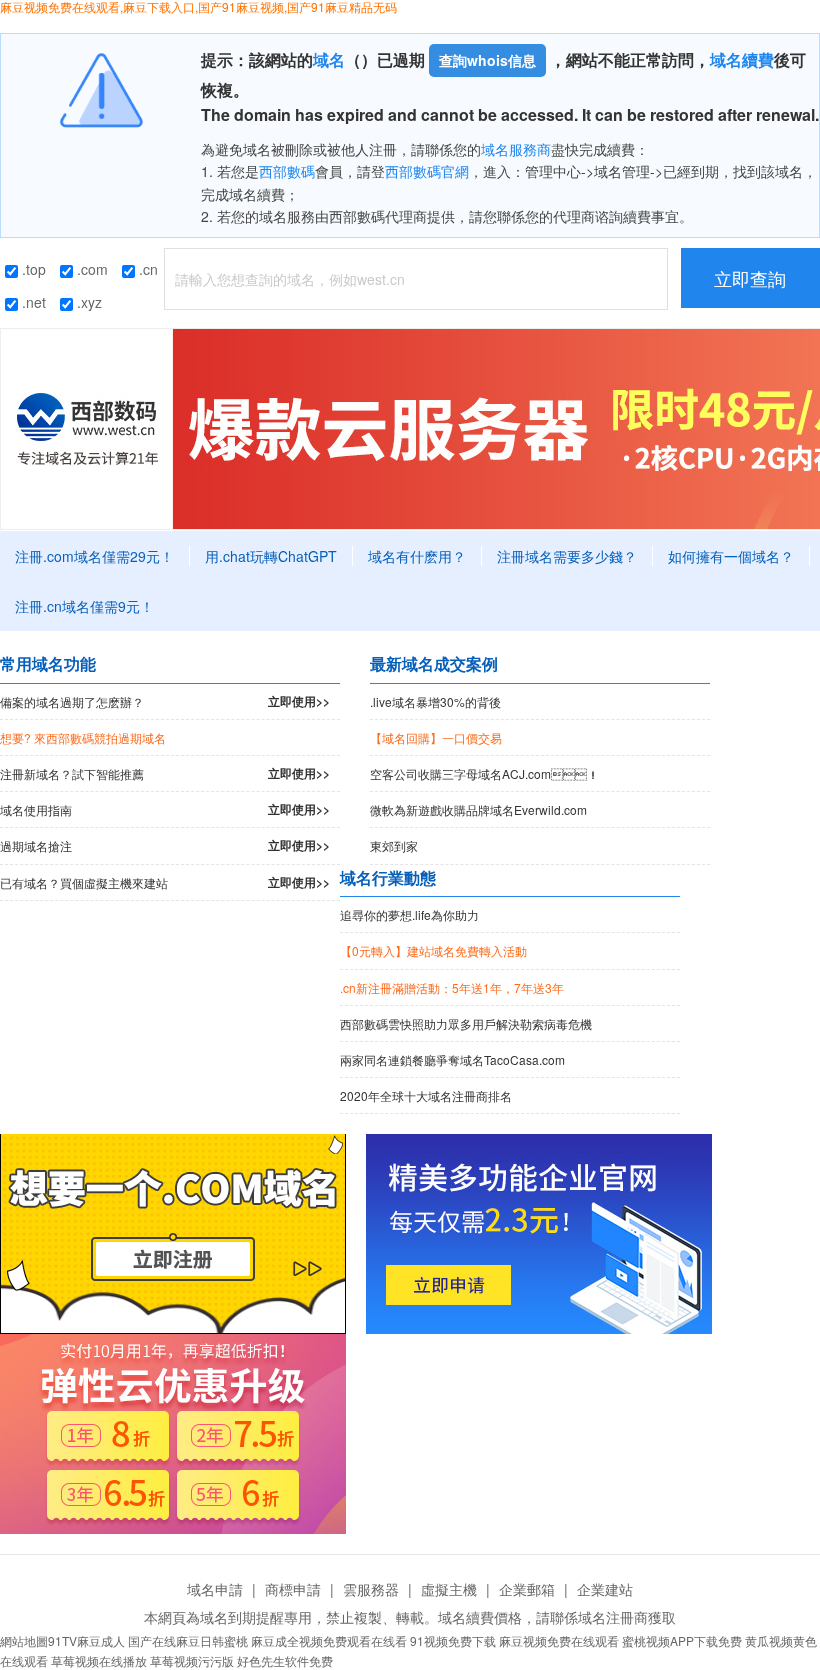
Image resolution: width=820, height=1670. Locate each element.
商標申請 (293, 1589)
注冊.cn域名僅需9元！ (84, 606)
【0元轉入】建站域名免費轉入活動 (433, 950)
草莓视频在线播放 (99, 1660)
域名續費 (742, 59)
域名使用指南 (165, 809)
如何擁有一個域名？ (731, 556)
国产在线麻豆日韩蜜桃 (188, 1640)
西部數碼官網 (427, 171)
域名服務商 (516, 149)
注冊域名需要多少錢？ (567, 556)
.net (32, 302)
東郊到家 (394, 845)
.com (90, 269)
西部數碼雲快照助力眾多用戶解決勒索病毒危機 (466, 1023)
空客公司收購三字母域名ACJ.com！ (484, 773)
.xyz (87, 302)
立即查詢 (750, 278)
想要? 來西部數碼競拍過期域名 (83, 737)
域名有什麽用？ (417, 556)
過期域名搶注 (165, 845)
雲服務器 (371, 1589)
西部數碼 (287, 171)
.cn (146, 269)
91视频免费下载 (453, 1640)
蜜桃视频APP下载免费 (682, 1640)
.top (32, 269)
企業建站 (605, 1589)
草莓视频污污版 (192, 1660)
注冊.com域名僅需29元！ (94, 556)
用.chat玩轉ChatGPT (271, 556)
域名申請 (215, 1589)
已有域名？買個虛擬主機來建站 (165, 882)
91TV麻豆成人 (86, 1640)
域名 (329, 59)
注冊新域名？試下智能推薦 (165, 773)
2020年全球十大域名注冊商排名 (426, 1095)
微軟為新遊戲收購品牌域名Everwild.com (478, 809)
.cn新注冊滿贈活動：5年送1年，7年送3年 (452, 987)
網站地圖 (24, 1640)
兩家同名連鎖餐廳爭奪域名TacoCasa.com (452, 1059)
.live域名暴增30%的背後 (435, 701)
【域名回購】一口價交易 (436, 737)
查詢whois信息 (487, 60)
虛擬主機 (449, 1589)
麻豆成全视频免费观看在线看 (329, 1640)
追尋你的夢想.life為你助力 (409, 914)
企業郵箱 (527, 1589)
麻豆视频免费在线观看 (559, 1640)
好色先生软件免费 (285, 1660)
